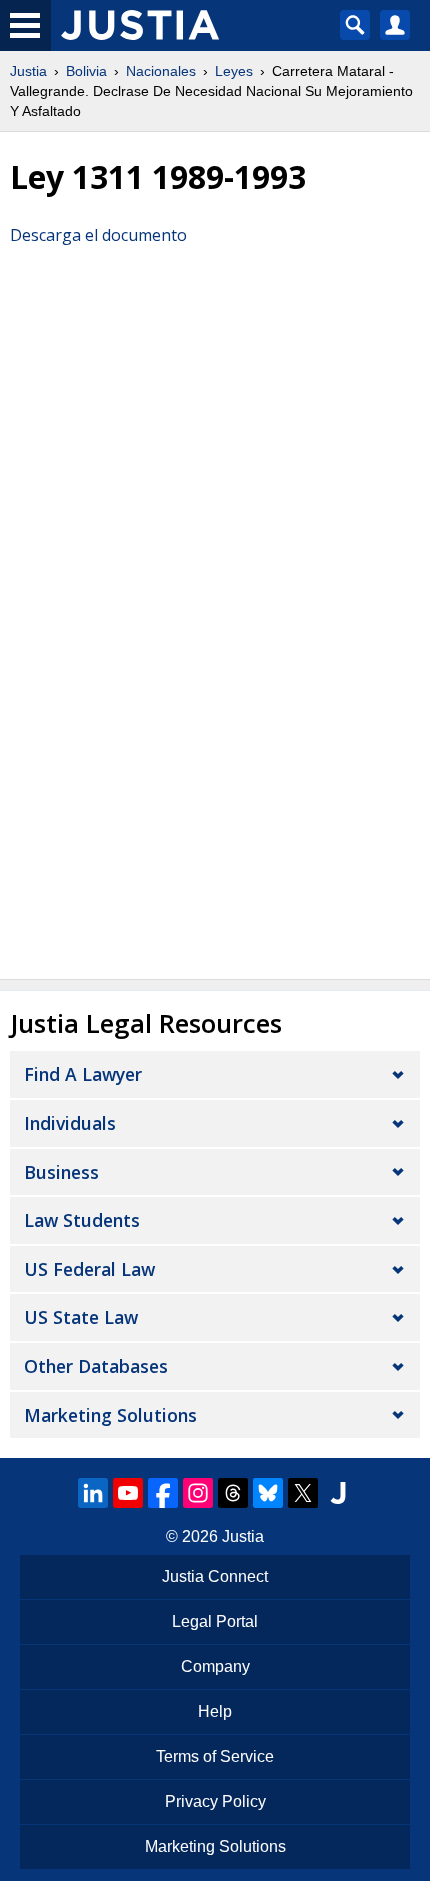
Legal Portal (215, 1621)
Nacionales (161, 71)
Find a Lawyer (83, 1074)
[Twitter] (303, 1493)
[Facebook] (163, 1493)
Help (215, 1711)
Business (61, 1172)
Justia (28, 71)
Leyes (234, 71)
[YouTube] (128, 1493)
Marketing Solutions (110, 1415)
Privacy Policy (215, 1801)
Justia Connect (215, 1576)
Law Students (82, 1220)
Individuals (70, 1123)
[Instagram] (198, 1493)
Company (215, 1666)
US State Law (81, 1317)
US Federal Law (89, 1269)
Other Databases (96, 1366)
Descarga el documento (98, 235)
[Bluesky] (268, 1493)
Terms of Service (215, 1756)
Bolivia (86, 71)
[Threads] (233, 1493)
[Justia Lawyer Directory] (338, 1493)
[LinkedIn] (93, 1493)
